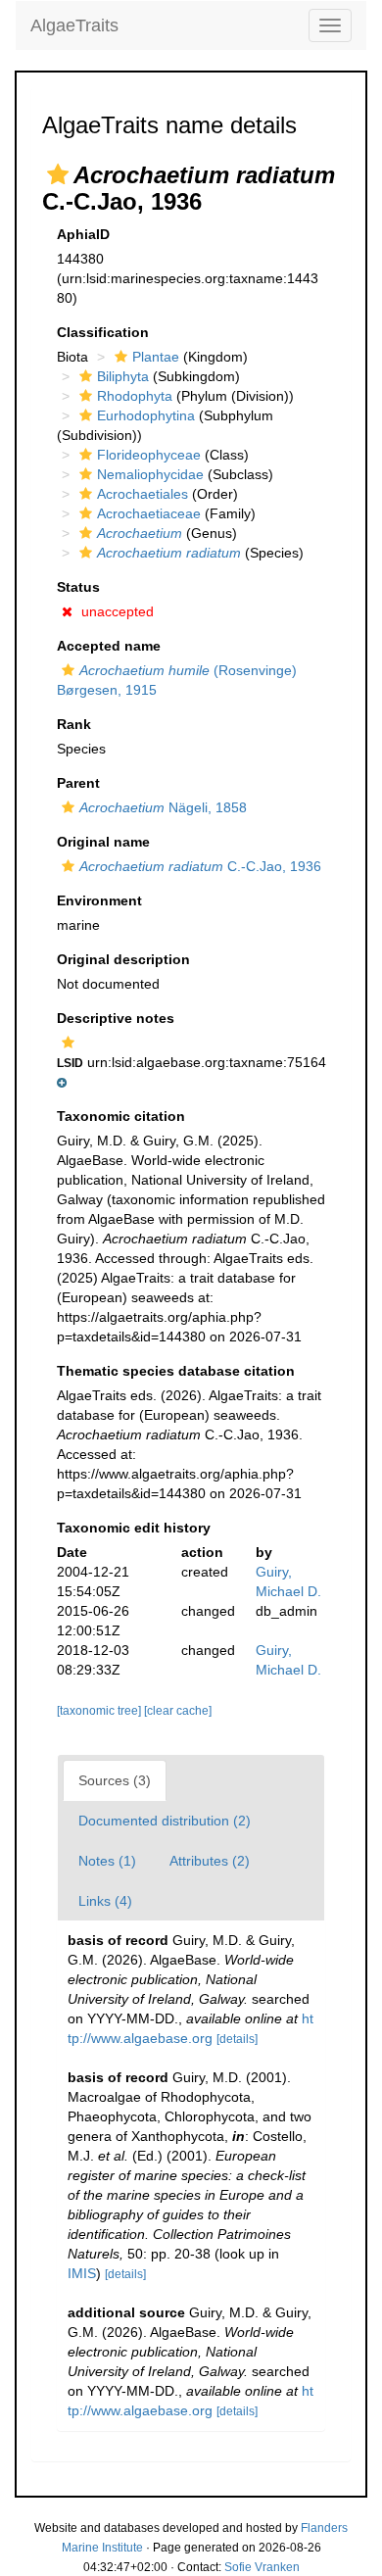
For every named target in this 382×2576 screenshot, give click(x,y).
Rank (74, 724)
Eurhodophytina (146, 415)
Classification (103, 332)
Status (78, 587)
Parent (78, 783)
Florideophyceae (149, 455)
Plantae (156, 357)
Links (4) (105, 1901)
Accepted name (109, 646)
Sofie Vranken (262, 2567)
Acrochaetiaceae (149, 513)
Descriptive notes (116, 1018)
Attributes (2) (210, 1861)
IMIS (82, 2273)
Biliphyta (123, 376)
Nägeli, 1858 (163, 807)
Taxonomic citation (121, 1116)
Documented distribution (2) (165, 1821)
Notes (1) (107, 1861)
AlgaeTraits (74, 25)
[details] (237, 2039)
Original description (123, 959)
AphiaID (83, 234)
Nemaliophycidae (150, 474)
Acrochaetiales (143, 494)
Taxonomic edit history (134, 1528)
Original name (103, 842)
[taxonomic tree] (100, 1711)
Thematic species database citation (176, 1371)
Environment (99, 900)
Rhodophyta (135, 396)
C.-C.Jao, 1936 (200, 866)
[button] (58, 174)
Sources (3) (115, 1780)
